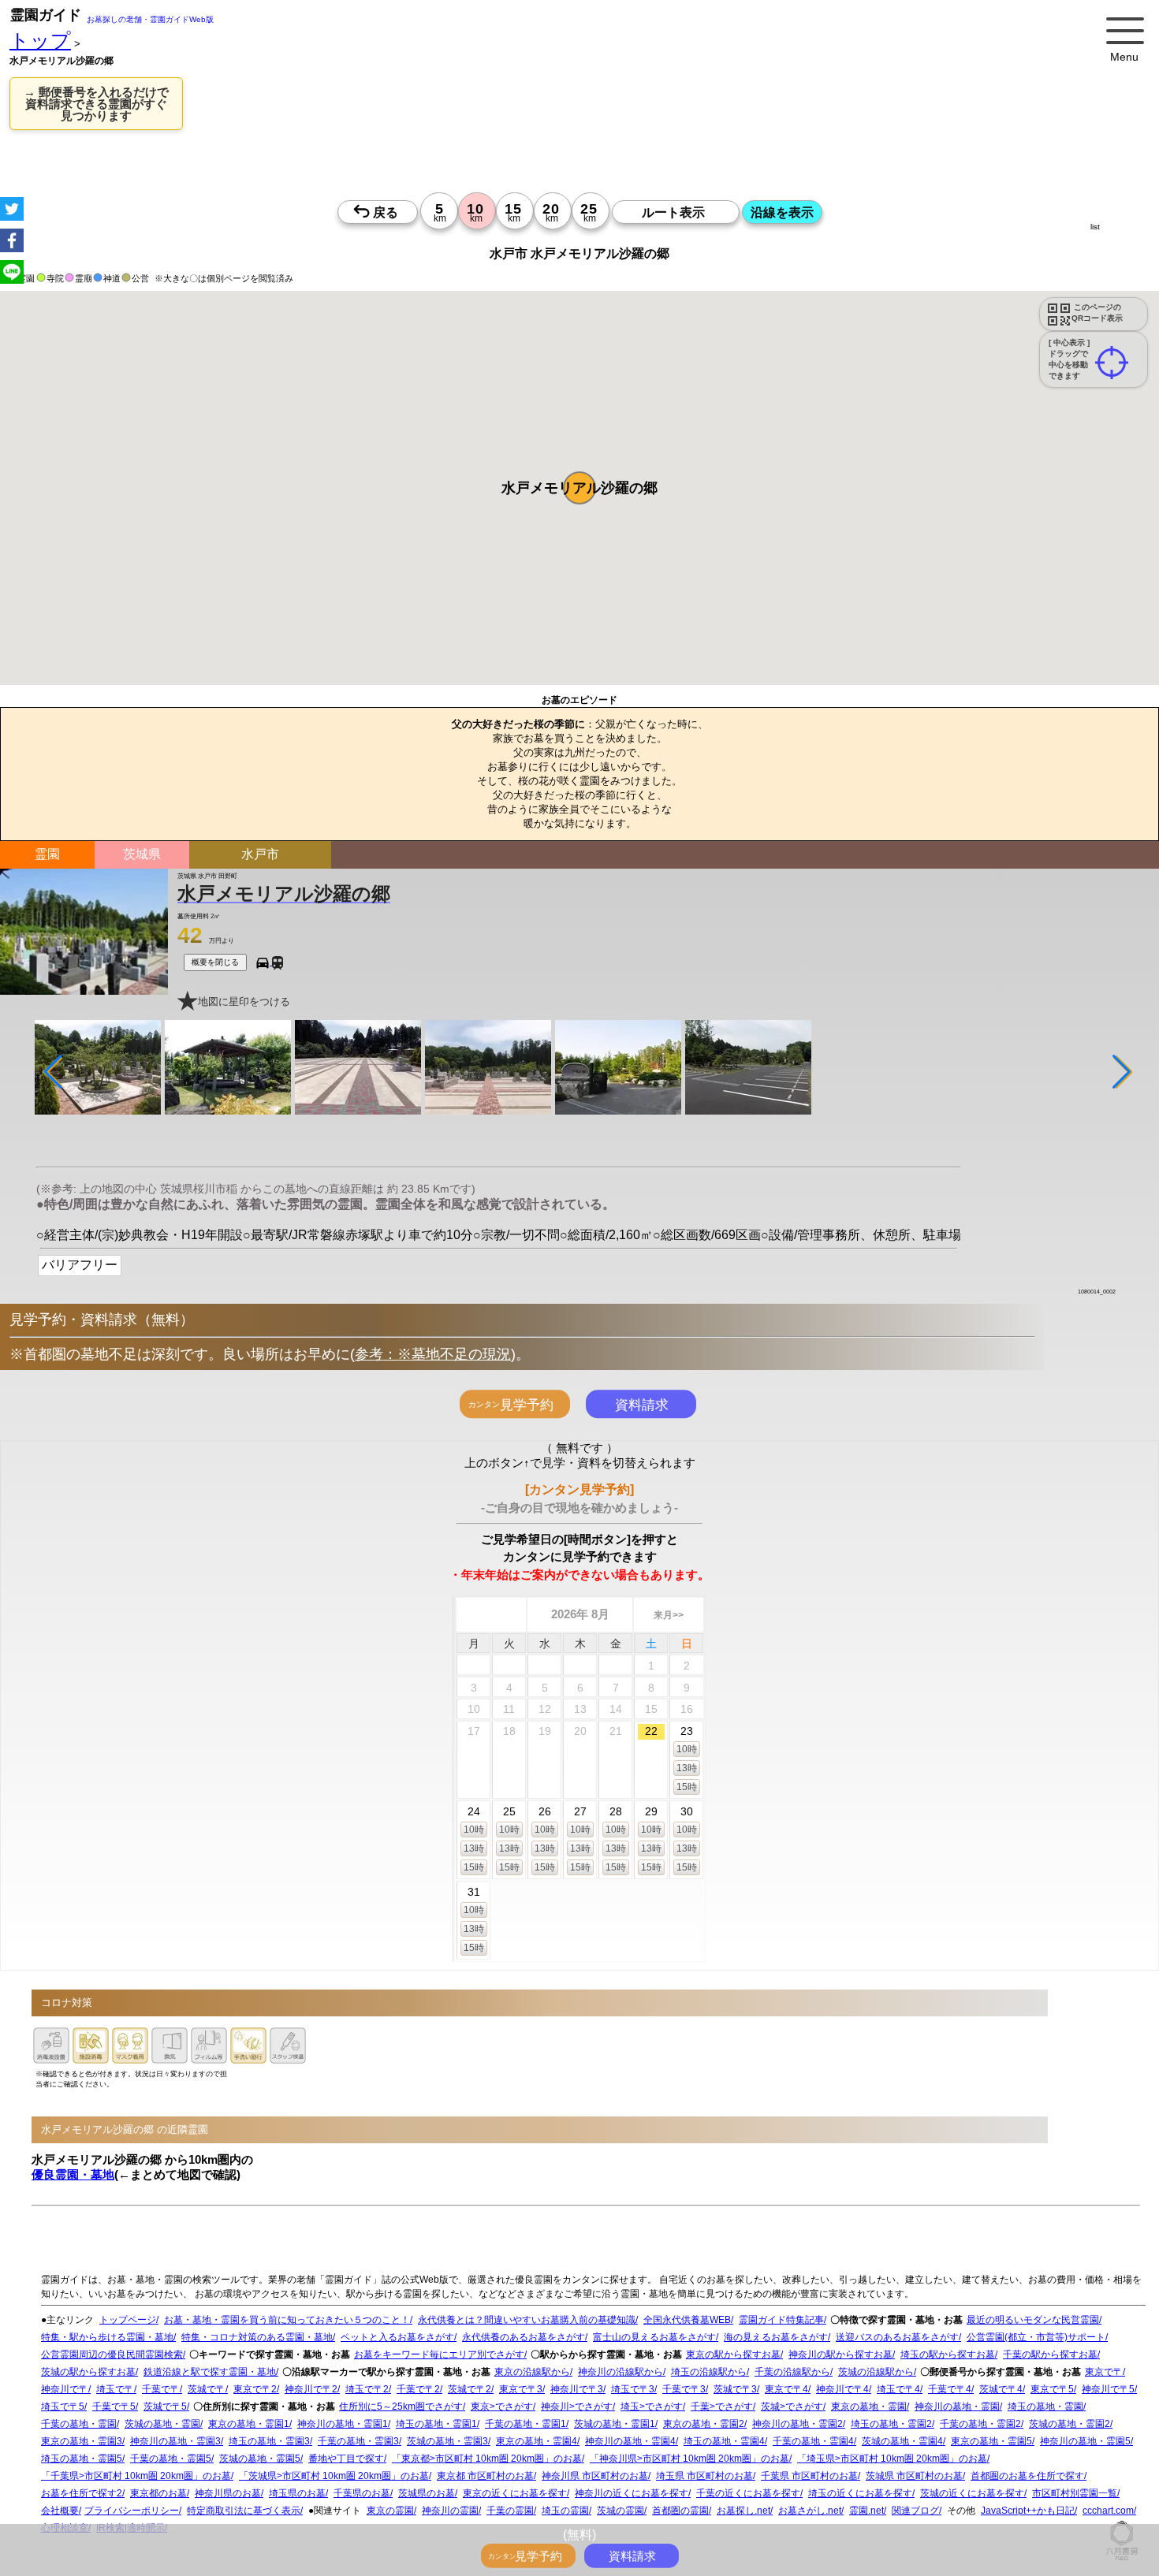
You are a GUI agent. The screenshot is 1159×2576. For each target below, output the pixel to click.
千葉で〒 (161, 2389)
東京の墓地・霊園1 (249, 2424)
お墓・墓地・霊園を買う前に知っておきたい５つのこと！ (287, 2320)
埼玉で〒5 (63, 2407)
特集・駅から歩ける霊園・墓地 (107, 2337)
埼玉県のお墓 (297, 2493)
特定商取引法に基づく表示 (244, 2511)
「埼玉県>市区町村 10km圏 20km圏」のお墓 (892, 2459)
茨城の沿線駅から (876, 2372)
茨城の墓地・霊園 (162, 2424)
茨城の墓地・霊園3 (447, 2441)
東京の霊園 (390, 2511)
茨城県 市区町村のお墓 (914, 2476)
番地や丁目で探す (346, 2459)
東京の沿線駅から (532, 2372)
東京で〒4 (786, 2389)
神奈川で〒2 (311, 2389)
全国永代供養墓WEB (687, 2320)
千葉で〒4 (950, 2389)
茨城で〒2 (470, 2389)
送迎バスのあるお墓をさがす (897, 2337)
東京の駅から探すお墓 (733, 2355)
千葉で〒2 (418, 2389)
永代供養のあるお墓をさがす (524, 2337)
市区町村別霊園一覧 (1075, 2493)
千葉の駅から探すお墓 (1050, 2355)
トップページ (128, 2320)
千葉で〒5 (114, 2407)
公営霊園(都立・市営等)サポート (1036, 2337)
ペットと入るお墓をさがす (397, 2337)
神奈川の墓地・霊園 (957, 2407)
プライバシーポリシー (132, 2511)
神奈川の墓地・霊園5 (1085, 2441)
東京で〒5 (1052, 2389)
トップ (40, 41)
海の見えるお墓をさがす (776, 2337)
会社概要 (60, 2511)
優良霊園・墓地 (73, 2174)
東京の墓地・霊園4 (537, 2441)
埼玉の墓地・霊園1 (436, 2424)
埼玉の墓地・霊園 (1045, 2407)
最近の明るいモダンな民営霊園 (1033, 2320)
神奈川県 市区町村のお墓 (595, 2476)
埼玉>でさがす (652, 2407)
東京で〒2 (255, 2389)
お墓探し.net (743, 2511)
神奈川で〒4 (842, 2389)
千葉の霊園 (510, 2511)
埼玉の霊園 (565, 2511)
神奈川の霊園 (450, 2511)
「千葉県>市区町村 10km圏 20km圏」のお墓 (136, 2476)
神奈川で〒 (65, 2389)
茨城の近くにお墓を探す (972, 2493)
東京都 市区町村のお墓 (485, 2476)
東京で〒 (1104, 2372)
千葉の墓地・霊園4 (813, 2441)
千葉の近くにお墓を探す (748, 2493)
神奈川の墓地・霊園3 (175, 2441)
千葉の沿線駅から (792, 2372)
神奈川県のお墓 (228, 2493)
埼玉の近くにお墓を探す (860, 2493)
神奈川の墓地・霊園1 (343, 2424)
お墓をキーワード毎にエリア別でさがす (439, 2355)
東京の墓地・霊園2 (704, 2424)
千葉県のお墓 (362, 2493)
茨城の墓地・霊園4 (902, 2441)
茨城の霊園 (620, 2511)
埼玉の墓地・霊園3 (269, 2441)
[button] (579, 488)
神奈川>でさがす (577, 2407)
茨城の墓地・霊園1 (615, 2424)
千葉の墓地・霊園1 (525, 2424)
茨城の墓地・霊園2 (1070, 2424)
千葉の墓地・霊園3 (358, 2441)
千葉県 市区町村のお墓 (809, 2476)
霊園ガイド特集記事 (781, 2320)
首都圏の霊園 (680, 2511)
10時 (687, 1749)
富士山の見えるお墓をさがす (654, 2337)
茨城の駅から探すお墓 (88, 2372)
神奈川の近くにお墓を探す (632, 2493)
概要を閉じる (215, 962)
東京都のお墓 (158, 2493)
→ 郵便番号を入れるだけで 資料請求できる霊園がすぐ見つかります (96, 104)
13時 (687, 1768)
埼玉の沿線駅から (709, 2372)
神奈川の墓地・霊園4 (630, 2441)
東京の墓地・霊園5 (991, 2441)
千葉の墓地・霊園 (79, 2424)
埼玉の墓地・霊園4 (724, 2441)
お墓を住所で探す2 (82, 2493)
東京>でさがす (502, 2407)
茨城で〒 (207, 2389)
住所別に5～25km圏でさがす (401, 2407)
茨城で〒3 (735, 2389)
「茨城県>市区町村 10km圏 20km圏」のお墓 (334, 2476)
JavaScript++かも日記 (1028, 2511)
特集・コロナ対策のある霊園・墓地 (257, 2337)
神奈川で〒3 (577, 2389)
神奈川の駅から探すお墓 (840, 2355)
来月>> (669, 1615)
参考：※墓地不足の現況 (433, 1354)
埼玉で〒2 (367, 2389)
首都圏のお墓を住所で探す (1027, 2476)
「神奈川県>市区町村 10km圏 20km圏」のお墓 (689, 2459)
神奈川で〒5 (1108, 2389)
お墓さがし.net (810, 2511)
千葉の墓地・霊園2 (980, 2424)
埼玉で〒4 (898, 2389)
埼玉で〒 (115, 2389)
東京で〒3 (521, 2389)
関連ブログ (915, 2511)
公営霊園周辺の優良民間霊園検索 (112, 2355)
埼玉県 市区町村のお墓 (704, 2476)
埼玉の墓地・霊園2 (891, 2424)
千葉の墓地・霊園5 (171, 2459)
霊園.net (866, 2511)
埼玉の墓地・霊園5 (82, 2459)
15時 (687, 1787)
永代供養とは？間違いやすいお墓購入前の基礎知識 (527, 2320)
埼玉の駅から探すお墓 (948, 2355)
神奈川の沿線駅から (620, 2372)
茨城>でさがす (792, 2407)
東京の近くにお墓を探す (515, 2493)
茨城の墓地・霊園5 (260, 2459)
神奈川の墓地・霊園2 (798, 2424)
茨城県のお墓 (427, 2493)
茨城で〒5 (165, 2407)
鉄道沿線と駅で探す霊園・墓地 (210, 2372)
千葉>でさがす (722, 2407)
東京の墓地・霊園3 (82, 2441)
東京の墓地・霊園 (869, 2407)
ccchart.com (1108, 2511)
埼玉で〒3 (633, 2389)
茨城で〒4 (1001, 2389)
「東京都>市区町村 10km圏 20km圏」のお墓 (487, 2459)
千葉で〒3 (684, 2389)
